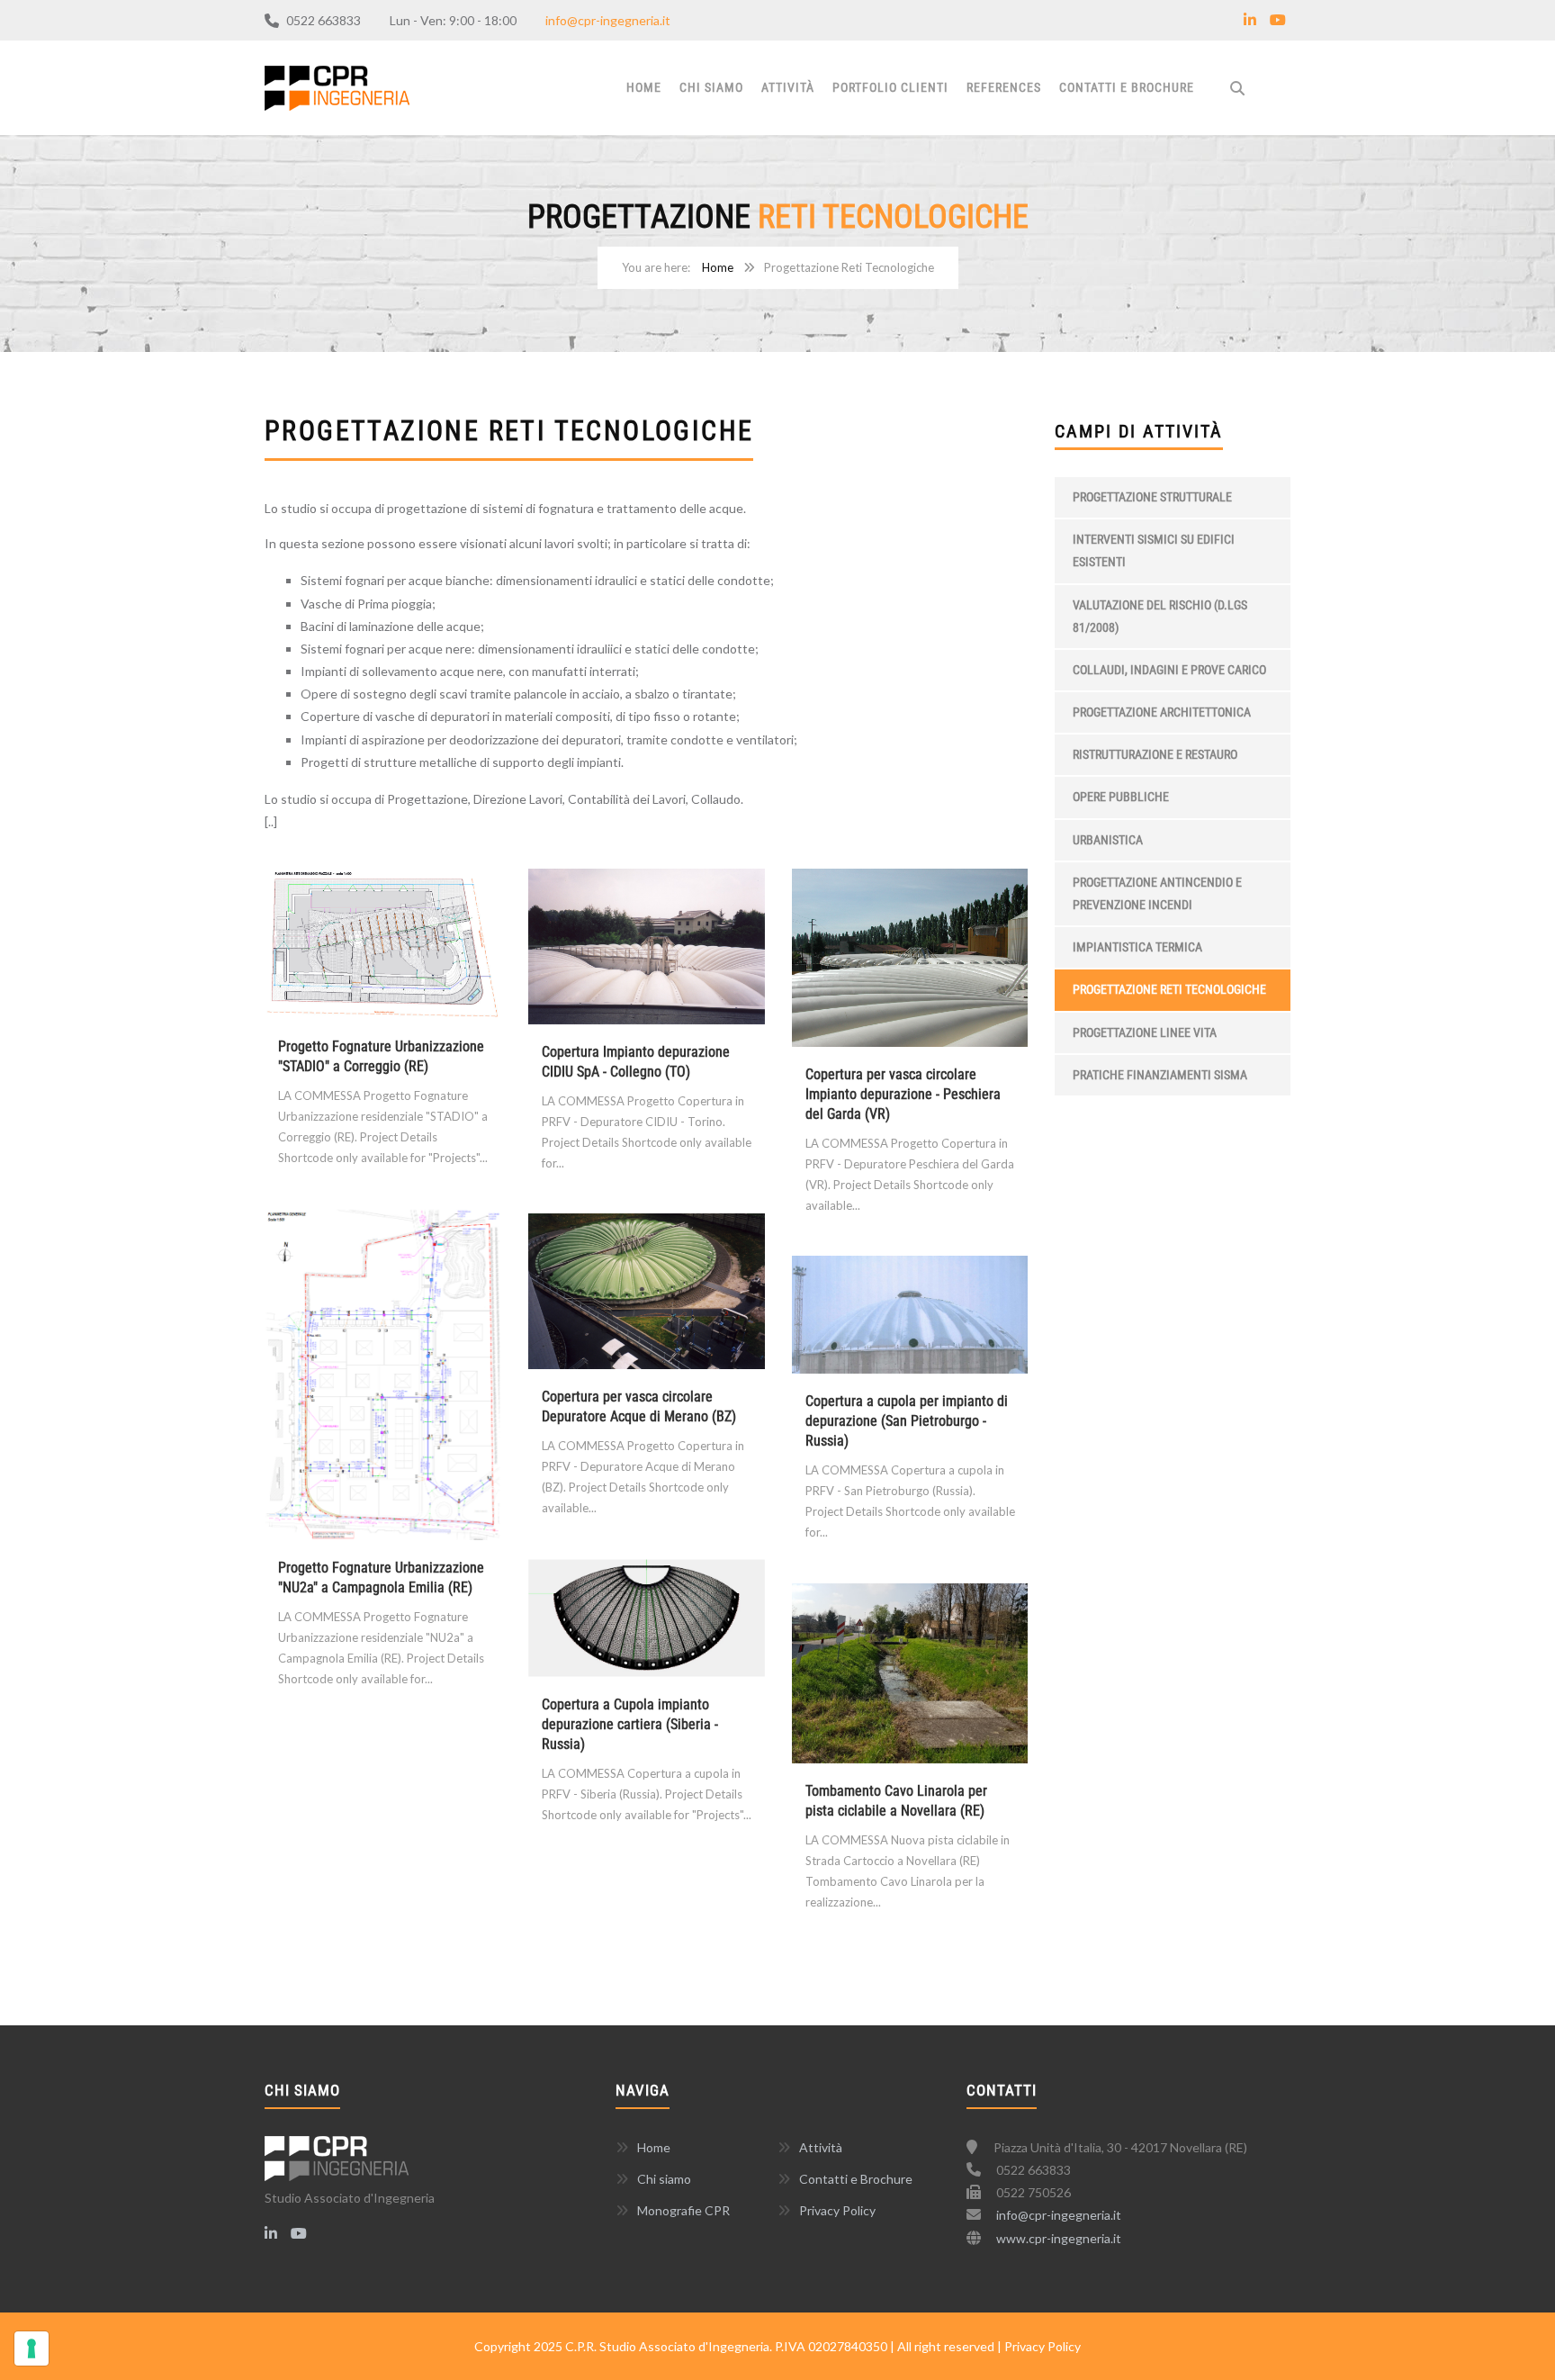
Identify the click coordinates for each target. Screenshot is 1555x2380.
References (1004, 87)
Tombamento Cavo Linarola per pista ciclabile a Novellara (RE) (896, 1801)
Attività (788, 87)
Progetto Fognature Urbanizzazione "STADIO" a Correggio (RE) (381, 1056)
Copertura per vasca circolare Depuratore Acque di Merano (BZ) (639, 1406)
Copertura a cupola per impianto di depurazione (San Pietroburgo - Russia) (907, 1421)
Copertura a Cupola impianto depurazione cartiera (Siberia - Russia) (630, 1724)
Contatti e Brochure (1127, 87)
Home (644, 87)
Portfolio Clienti (890, 87)
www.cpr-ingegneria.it (1059, 2238)
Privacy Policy (837, 2210)
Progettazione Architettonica (1162, 712)
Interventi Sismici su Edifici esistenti (1154, 550)
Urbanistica (1108, 840)
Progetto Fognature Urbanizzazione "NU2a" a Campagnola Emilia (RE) (381, 1578)
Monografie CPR (683, 2210)
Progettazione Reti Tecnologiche (1169, 989)
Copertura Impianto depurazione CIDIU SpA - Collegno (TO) (636, 1062)
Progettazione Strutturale (1152, 497)
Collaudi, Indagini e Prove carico (1169, 670)
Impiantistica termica (1137, 947)
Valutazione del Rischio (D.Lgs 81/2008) (1160, 616)
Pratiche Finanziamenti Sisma (1160, 1075)
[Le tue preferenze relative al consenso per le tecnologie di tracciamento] (31, 2348)
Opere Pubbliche (1121, 797)
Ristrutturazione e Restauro (1155, 754)
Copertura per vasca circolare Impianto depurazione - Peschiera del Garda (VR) (903, 1094)
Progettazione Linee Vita (1145, 1032)
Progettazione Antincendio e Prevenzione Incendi (1157, 893)
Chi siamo (711, 87)
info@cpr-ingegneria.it (608, 20)
